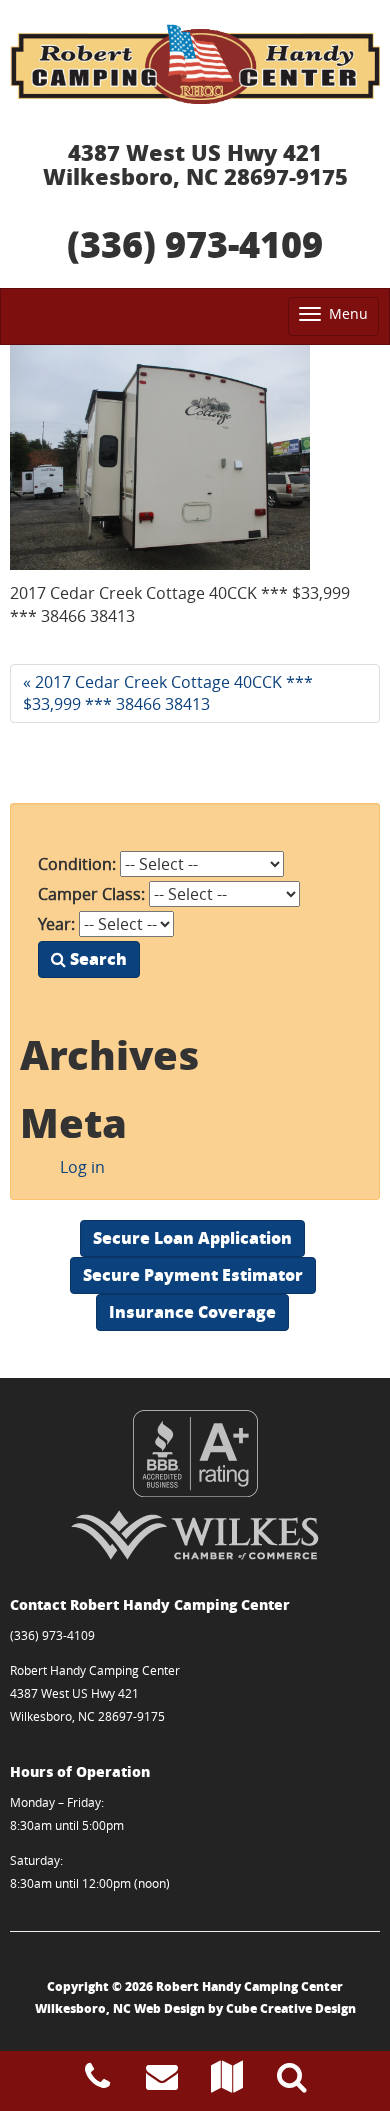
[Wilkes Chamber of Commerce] (195, 1535)
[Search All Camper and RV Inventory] (292, 2082)
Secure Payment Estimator (193, 1274)
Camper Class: (91, 894)
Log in (82, 1167)
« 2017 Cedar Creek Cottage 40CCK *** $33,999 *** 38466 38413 (168, 693)
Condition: (77, 864)
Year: (56, 924)
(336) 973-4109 (195, 243)
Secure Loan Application (192, 1237)
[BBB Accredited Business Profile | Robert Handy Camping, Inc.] (195, 1453)
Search (96, 958)
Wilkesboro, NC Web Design (120, 2008)
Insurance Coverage (192, 1311)
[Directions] (227, 2082)
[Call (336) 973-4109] (97, 2082)
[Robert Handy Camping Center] (195, 64)
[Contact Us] (162, 2082)
